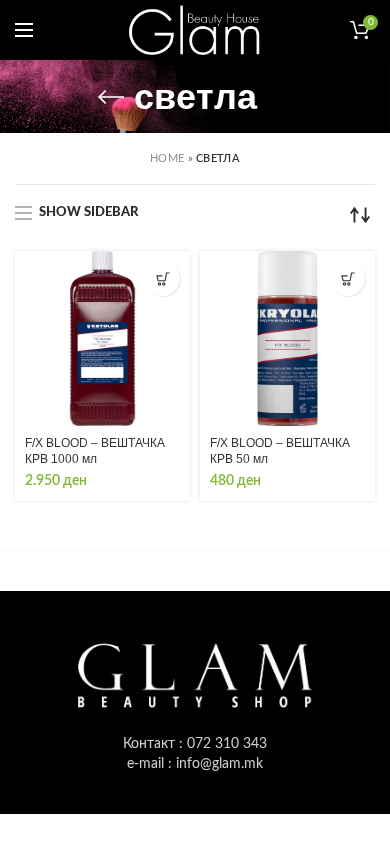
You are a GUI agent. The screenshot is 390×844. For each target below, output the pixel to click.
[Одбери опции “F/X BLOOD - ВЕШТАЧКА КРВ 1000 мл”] (162, 278)
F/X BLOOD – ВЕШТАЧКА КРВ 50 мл (280, 451)
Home (167, 158)
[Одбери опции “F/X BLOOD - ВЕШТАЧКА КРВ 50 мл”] (347, 278)
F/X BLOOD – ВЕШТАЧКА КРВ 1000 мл (95, 451)
